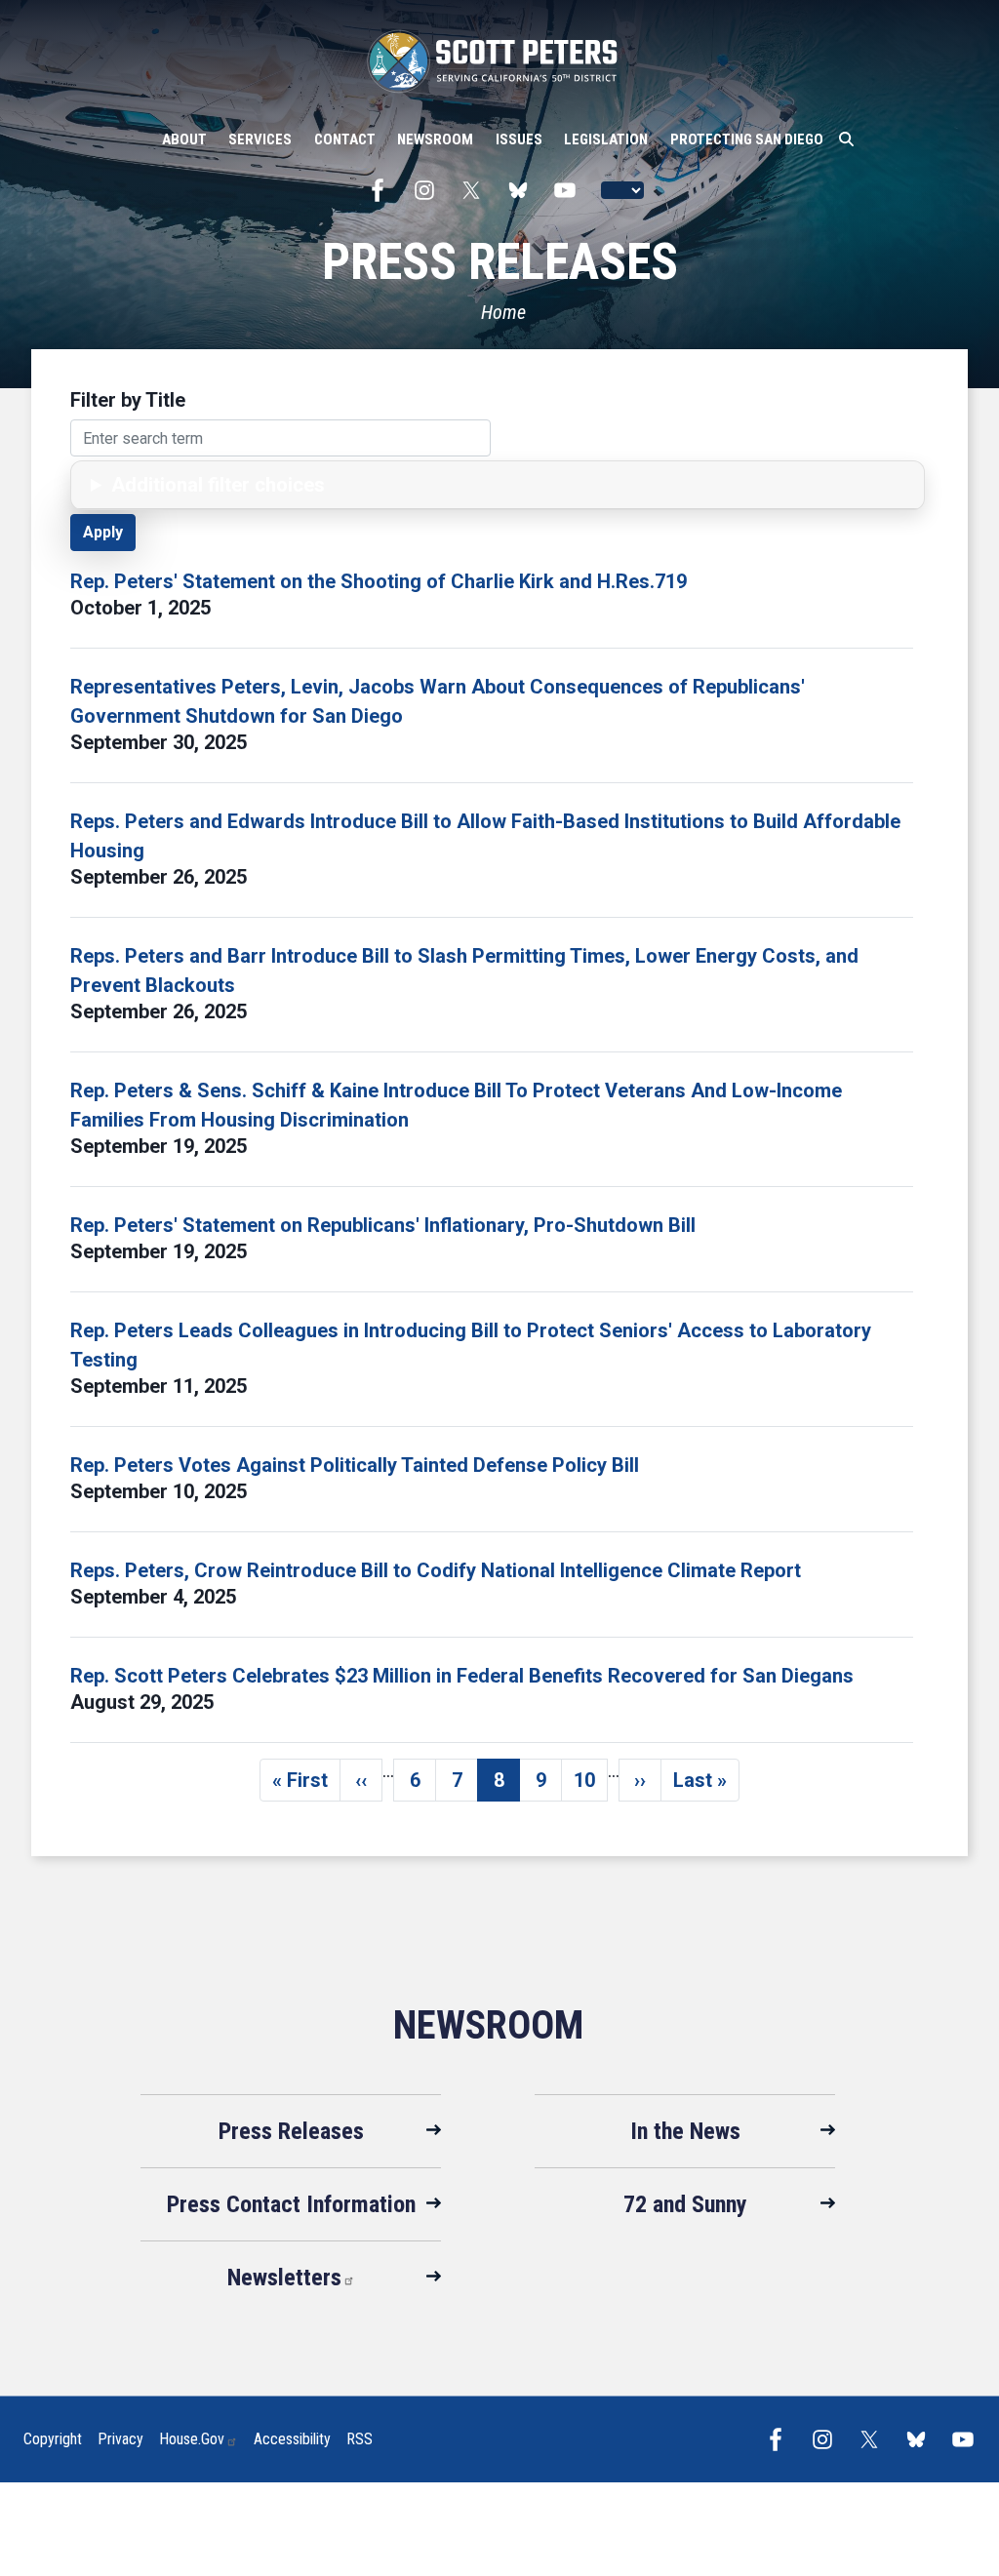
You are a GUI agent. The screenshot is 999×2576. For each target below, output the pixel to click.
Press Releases (291, 2131)
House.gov (192, 2439)
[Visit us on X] (476, 190)
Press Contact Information (291, 2204)
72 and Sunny (685, 2204)
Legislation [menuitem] (606, 139)
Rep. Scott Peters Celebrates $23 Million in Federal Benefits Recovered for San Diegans (462, 1676)
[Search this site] (846, 139)
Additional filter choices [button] (218, 485)
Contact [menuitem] (345, 139)
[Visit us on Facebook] (382, 190)
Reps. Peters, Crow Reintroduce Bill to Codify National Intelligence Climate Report (436, 1570)
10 (591, 1785)
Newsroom (488, 2025)
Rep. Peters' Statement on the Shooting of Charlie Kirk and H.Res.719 (379, 581)
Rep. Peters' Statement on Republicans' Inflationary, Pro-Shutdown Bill (383, 1225)
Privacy (120, 2439)
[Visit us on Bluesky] (523, 190)
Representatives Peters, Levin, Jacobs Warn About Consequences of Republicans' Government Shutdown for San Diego (438, 701)
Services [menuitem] (260, 139)
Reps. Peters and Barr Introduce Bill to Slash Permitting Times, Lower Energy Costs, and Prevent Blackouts (464, 971)
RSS (360, 2439)
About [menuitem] (184, 139)
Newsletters (284, 2278)
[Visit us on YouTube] (570, 190)
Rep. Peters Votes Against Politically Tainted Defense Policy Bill (355, 1465)
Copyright (53, 2439)
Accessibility (292, 2439)
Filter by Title (128, 400)
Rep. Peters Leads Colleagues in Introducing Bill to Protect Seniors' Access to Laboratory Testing (471, 1345)
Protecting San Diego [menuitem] (747, 139)
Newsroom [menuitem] (435, 139)
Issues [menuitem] (519, 139)
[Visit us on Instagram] (429, 190)
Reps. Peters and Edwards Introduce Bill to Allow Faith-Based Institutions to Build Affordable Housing (485, 836)
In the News (685, 2131)
